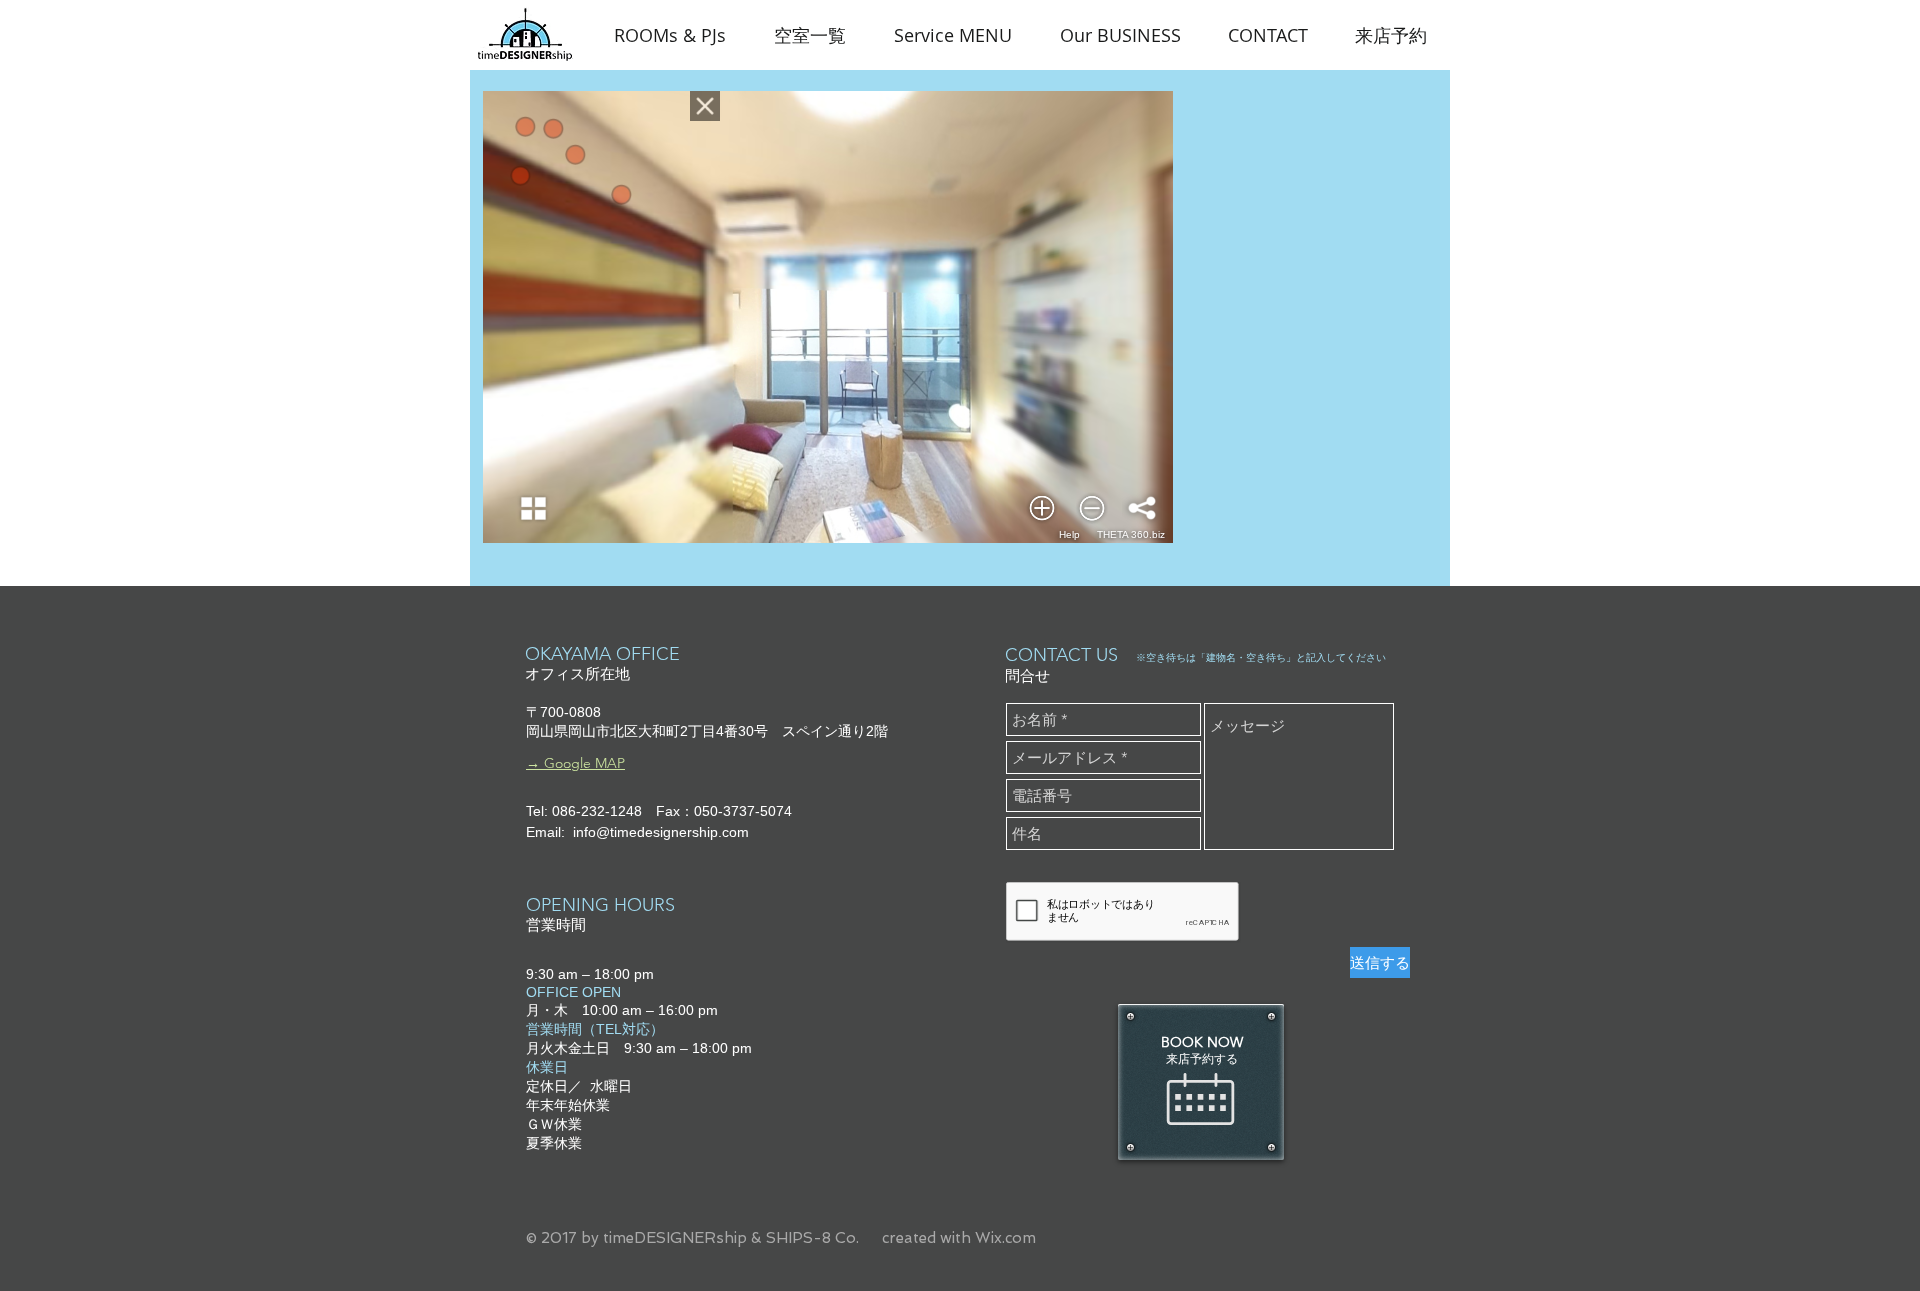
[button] (953, 35)
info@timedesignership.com (661, 832)
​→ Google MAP (575, 763)
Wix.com (1005, 1238)
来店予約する (1202, 1059)
